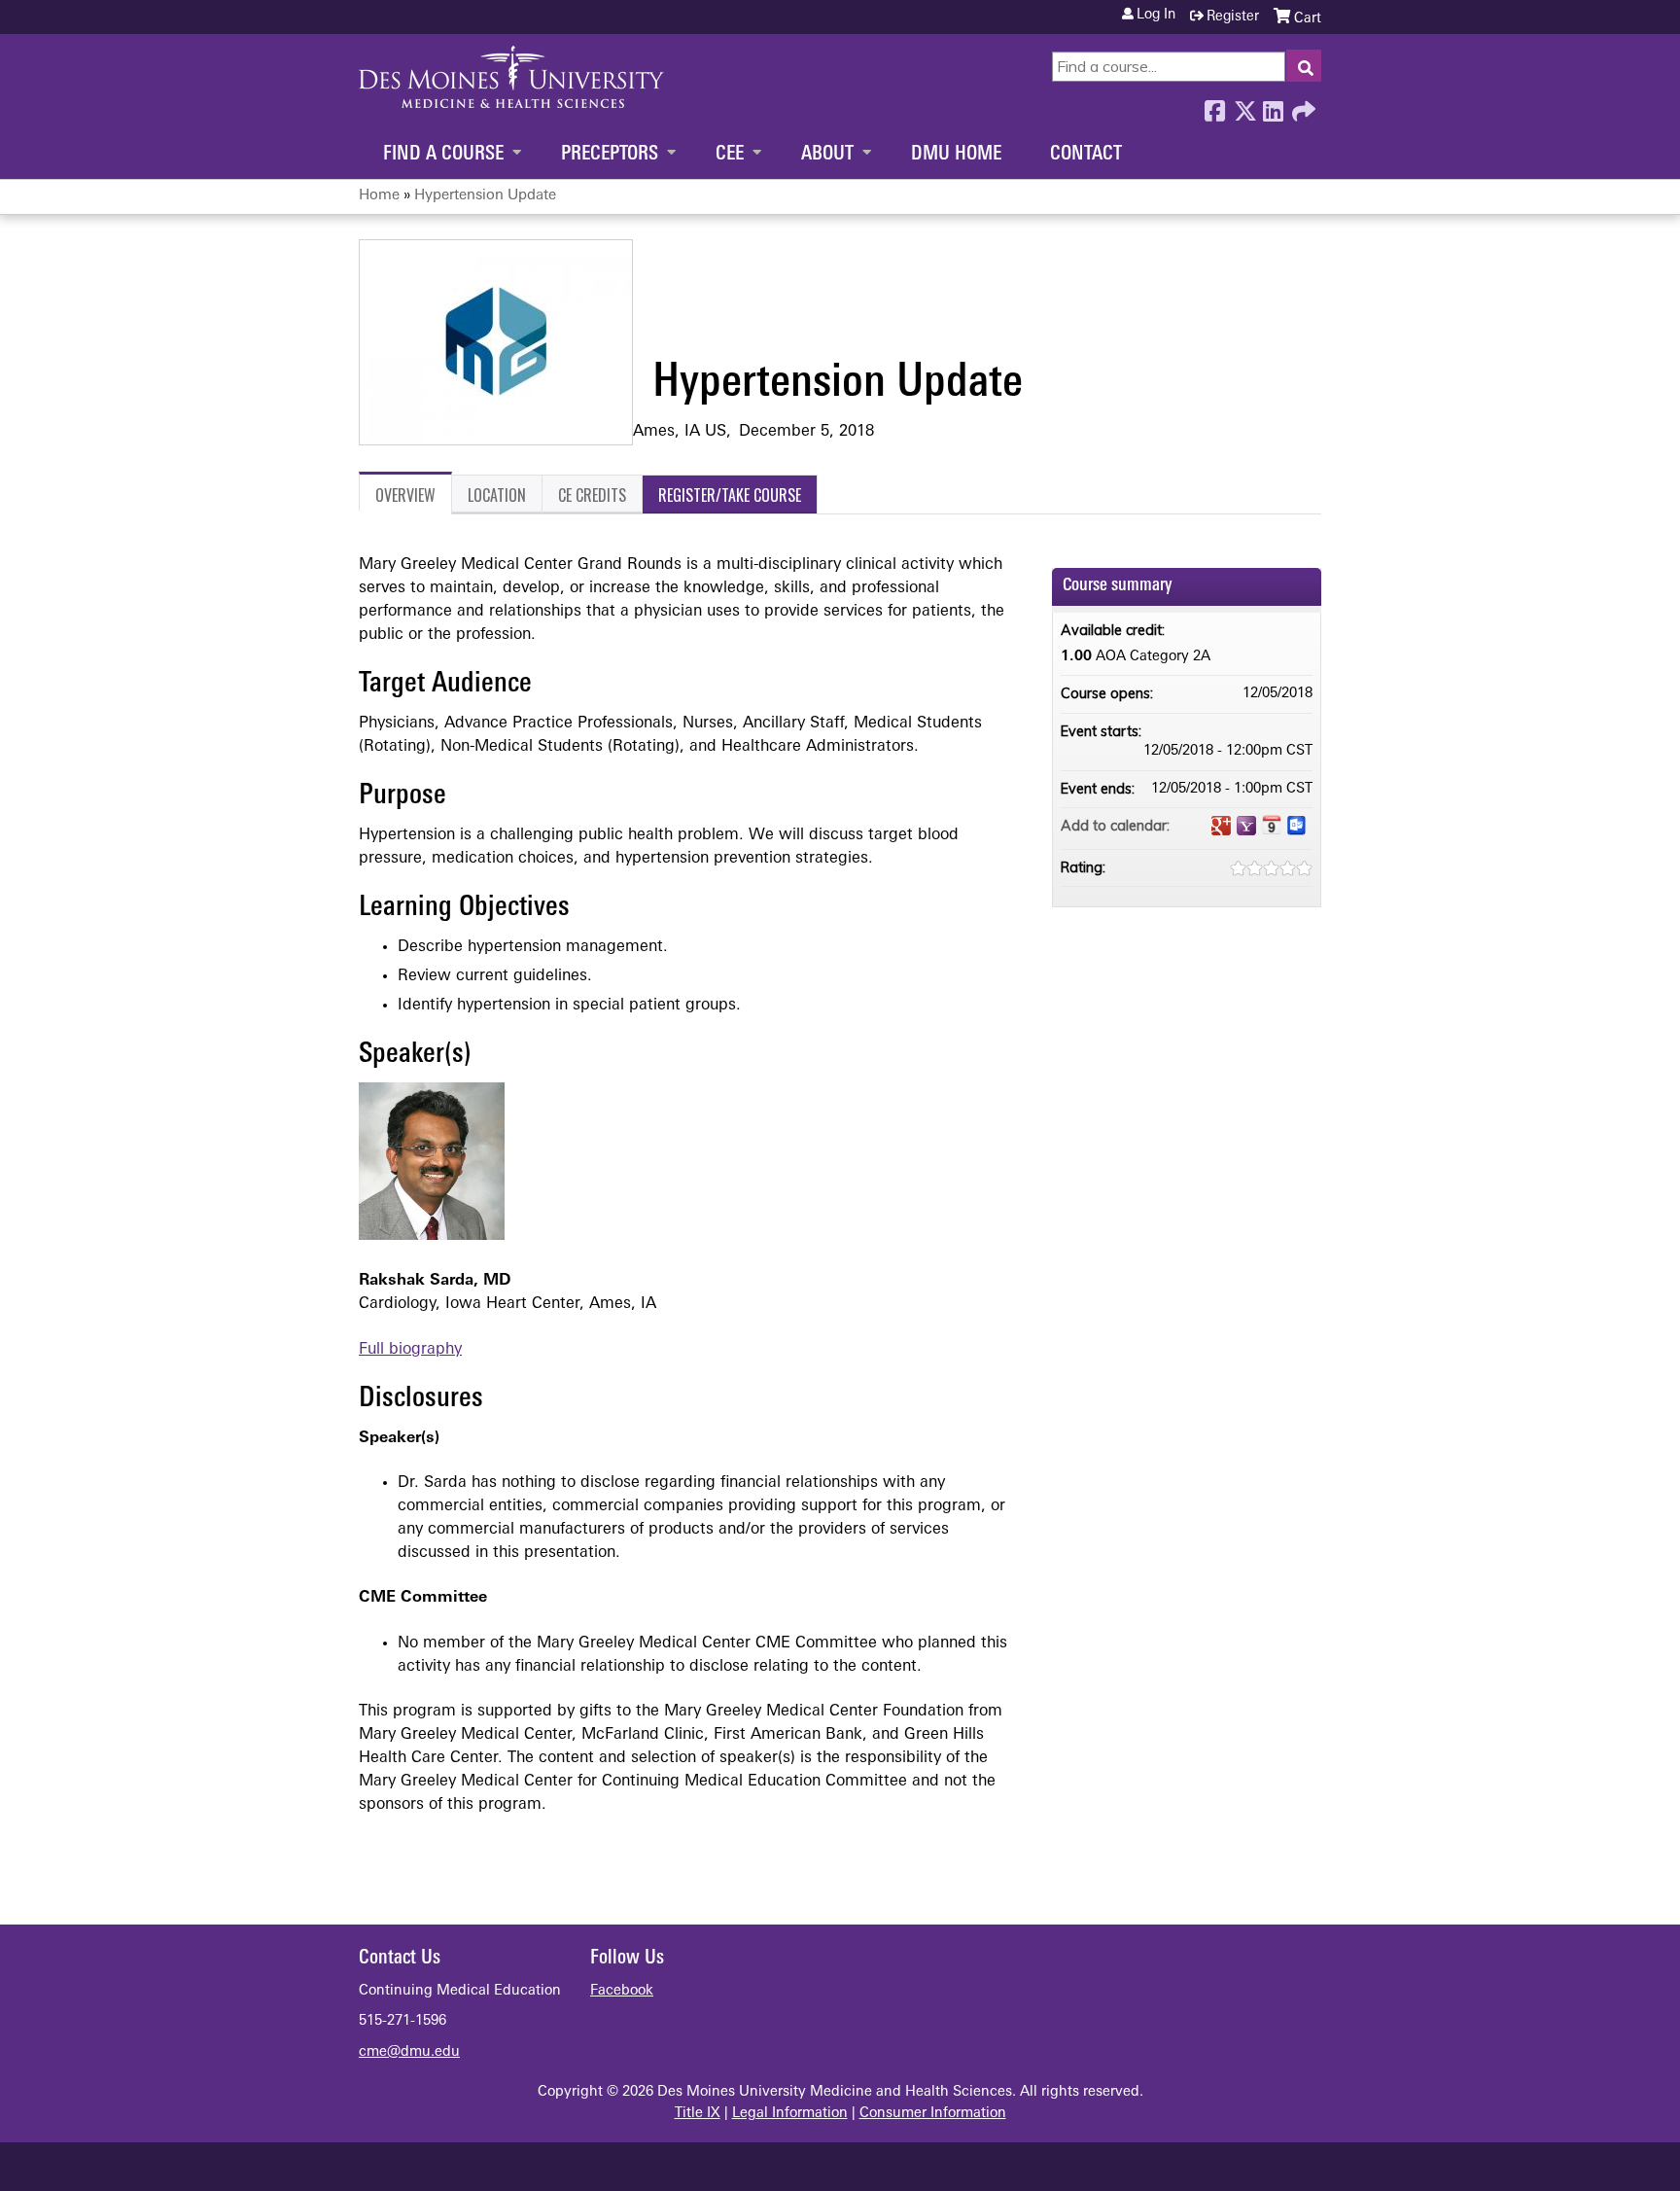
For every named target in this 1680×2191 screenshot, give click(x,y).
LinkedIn (1273, 106)
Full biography (410, 1350)
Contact (1086, 155)
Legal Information (790, 2114)
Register (1233, 17)
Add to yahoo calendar (1246, 826)
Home (379, 196)
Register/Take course (730, 495)
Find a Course (443, 155)
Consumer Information (933, 2114)
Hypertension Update (485, 196)
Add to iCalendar (1272, 825)
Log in (1156, 16)
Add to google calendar (1221, 826)
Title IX (698, 2114)
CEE (730, 155)
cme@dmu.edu (409, 2052)
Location (497, 495)
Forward (1302, 106)
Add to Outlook (1297, 826)
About (827, 155)
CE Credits (592, 495)
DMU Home (956, 155)
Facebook (1214, 106)
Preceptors (610, 155)
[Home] (511, 77)
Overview (405, 495)
